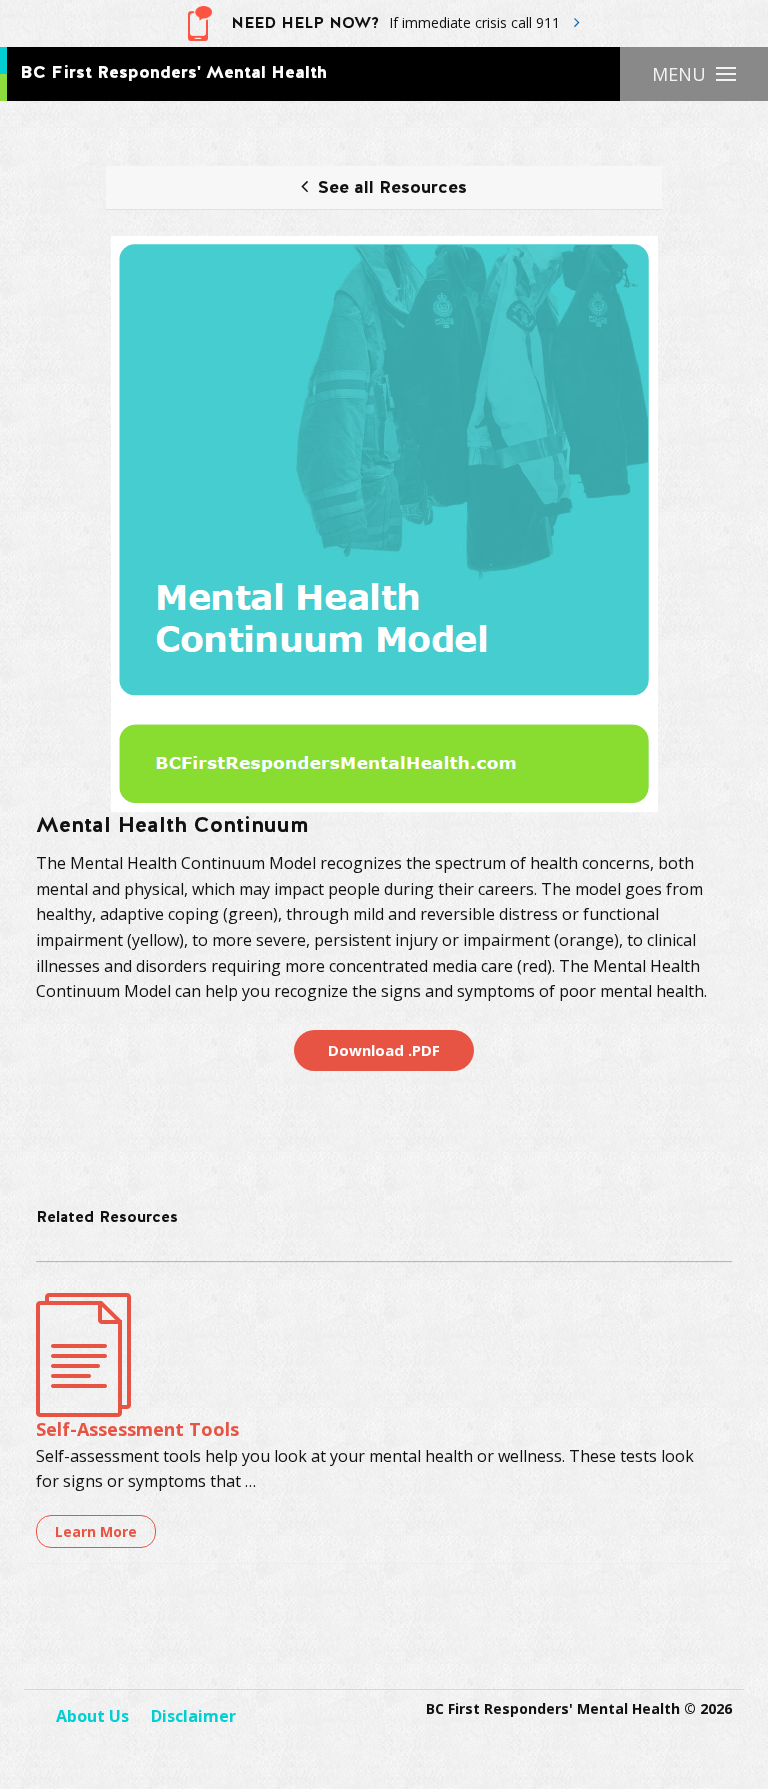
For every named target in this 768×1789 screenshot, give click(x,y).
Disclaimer (193, 1716)
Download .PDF (384, 1050)
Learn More (96, 1531)
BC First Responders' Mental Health (173, 73)
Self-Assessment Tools (137, 1429)
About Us (92, 1716)
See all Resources (392, 188)
